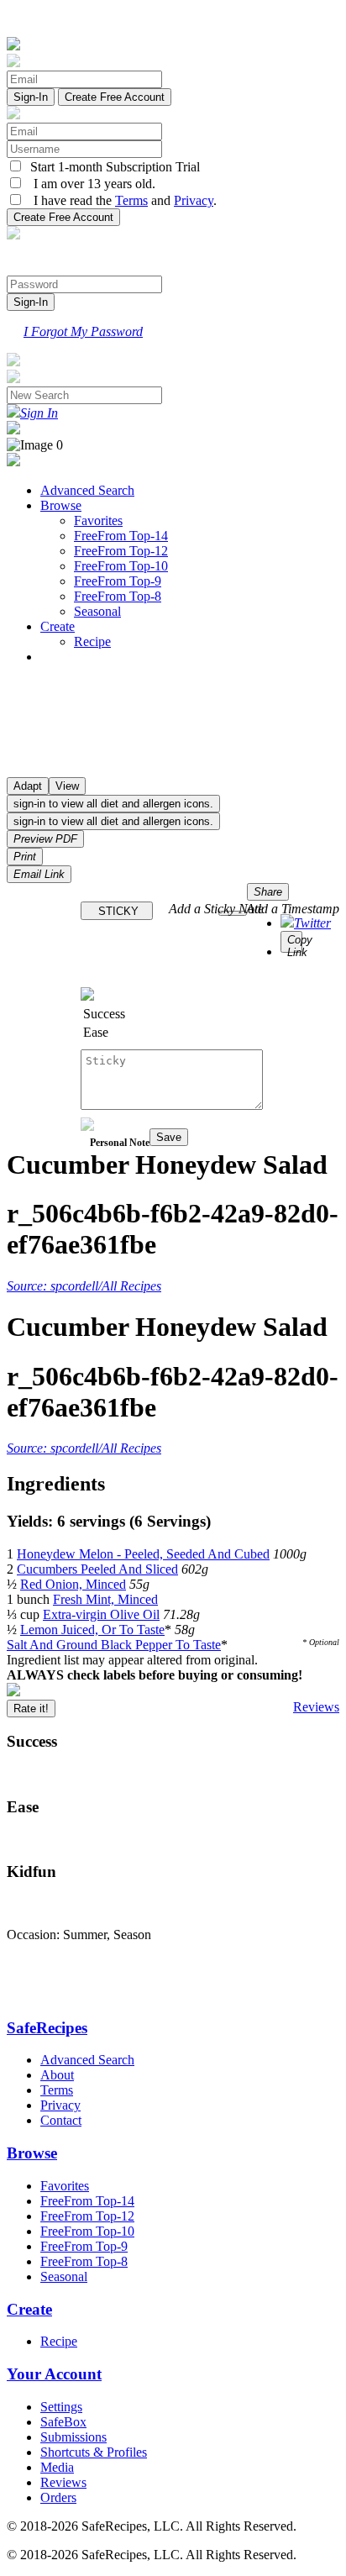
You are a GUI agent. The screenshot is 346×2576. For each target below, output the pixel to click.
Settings (61, 2407)
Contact (61, 2120)
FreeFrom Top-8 (118, 596)
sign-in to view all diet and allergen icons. (113, 804)
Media (57, 2467)
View (67, 786)
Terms (131, 200)
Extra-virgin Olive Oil (101, 1614)
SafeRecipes (47, 2028)
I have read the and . (120, 200)
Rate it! (31, 1709)
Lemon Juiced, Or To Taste (92, 1630)
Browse (61, 505)
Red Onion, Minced (73, 1584)
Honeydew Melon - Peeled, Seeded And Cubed (143, 1554)
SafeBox (63, 2422)
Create (58, 626)
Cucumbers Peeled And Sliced (97, 1569)
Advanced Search (87, 490)
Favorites (98, 520)
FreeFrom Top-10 (121, 566)
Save (169, 1137)
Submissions (73, 2437)
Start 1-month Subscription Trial (112, 167)
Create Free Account (115, 97)
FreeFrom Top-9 (118, 581)
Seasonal (97, 611)
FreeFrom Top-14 (121, 536)
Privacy (194, 200)
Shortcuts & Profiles (94, 2452)
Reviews (316, 1707)
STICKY (117, 911)
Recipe (92, 641)
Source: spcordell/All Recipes (84, 1286)
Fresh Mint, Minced (105, 1599)
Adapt (28, 786)
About (57, 2075)
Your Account (54, 2374)
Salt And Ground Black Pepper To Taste (114, 1645)
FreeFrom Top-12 (121, 551)
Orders (58, 2497)
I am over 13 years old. (89, 184)
